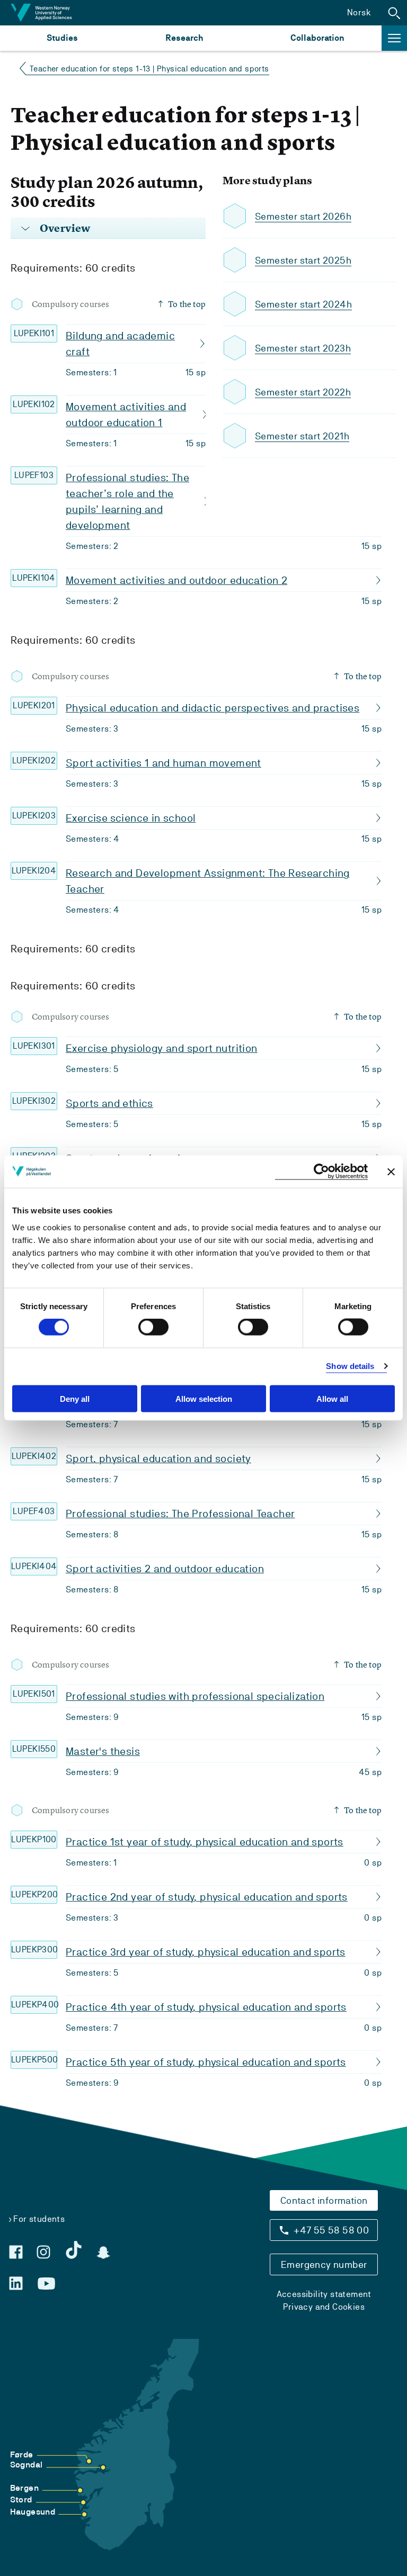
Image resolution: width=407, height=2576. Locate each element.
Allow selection (204, 1398)
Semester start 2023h (303, 348)
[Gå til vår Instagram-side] (43, 2252)
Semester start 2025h (303, 260)
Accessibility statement (324, 2294)
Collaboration (317, 38)
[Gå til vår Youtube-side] (46, 2284)
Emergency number (324, 2264)
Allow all (332, 1398)
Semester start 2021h (302, 436)
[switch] (153, 1327)
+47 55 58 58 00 (331, 2230)
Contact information (324, 2200)
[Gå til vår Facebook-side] (16, 2252)
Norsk (359, 12)
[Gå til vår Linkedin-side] (16, 2283)
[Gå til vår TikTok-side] (74, 2250)
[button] (394, 13)
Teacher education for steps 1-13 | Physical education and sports (149, 69)
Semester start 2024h (303, 304)
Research (184, 38)
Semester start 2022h (303, 392)
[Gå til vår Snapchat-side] (103, 2253)
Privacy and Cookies (324, 2307)
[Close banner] (391, 1172)
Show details (350, 1366)
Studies (62, 38)
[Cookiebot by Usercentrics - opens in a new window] (321, 1172)
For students (39, 2219)
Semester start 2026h (303, 216)
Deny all (75, 1398)
